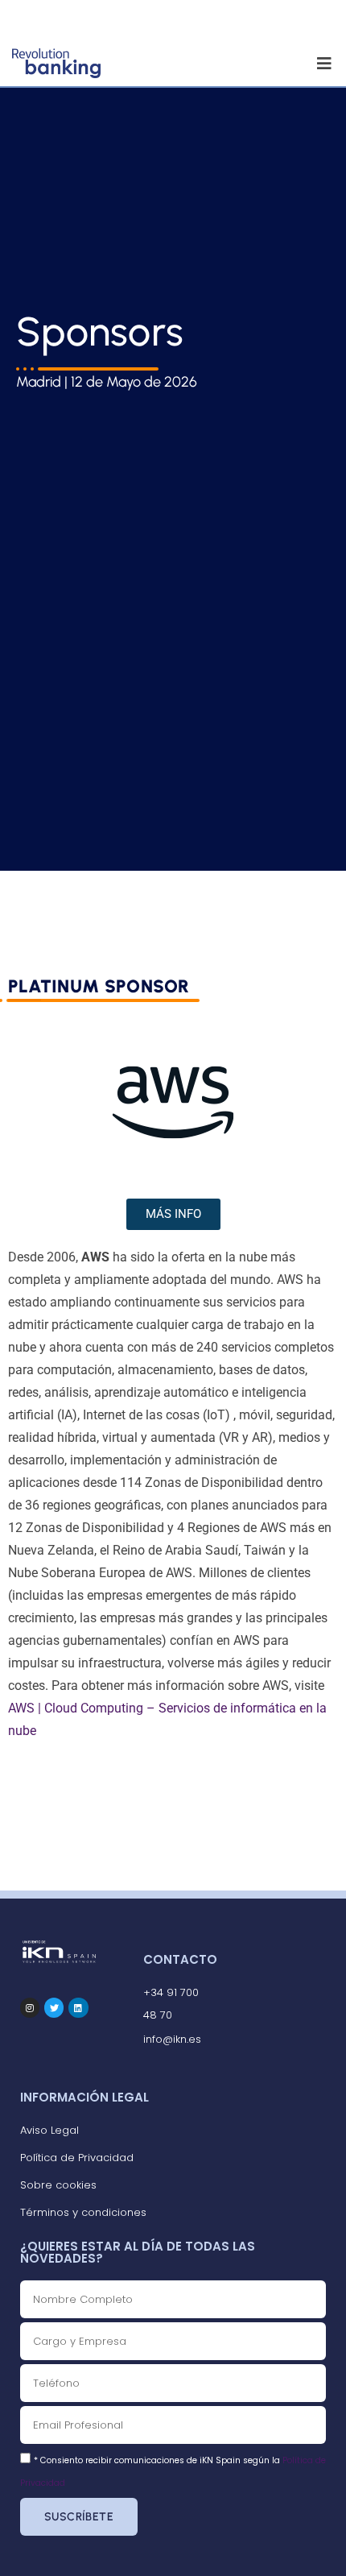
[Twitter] (54, 2007)
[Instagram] (30, 2007)
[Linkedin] (78, 2007)
